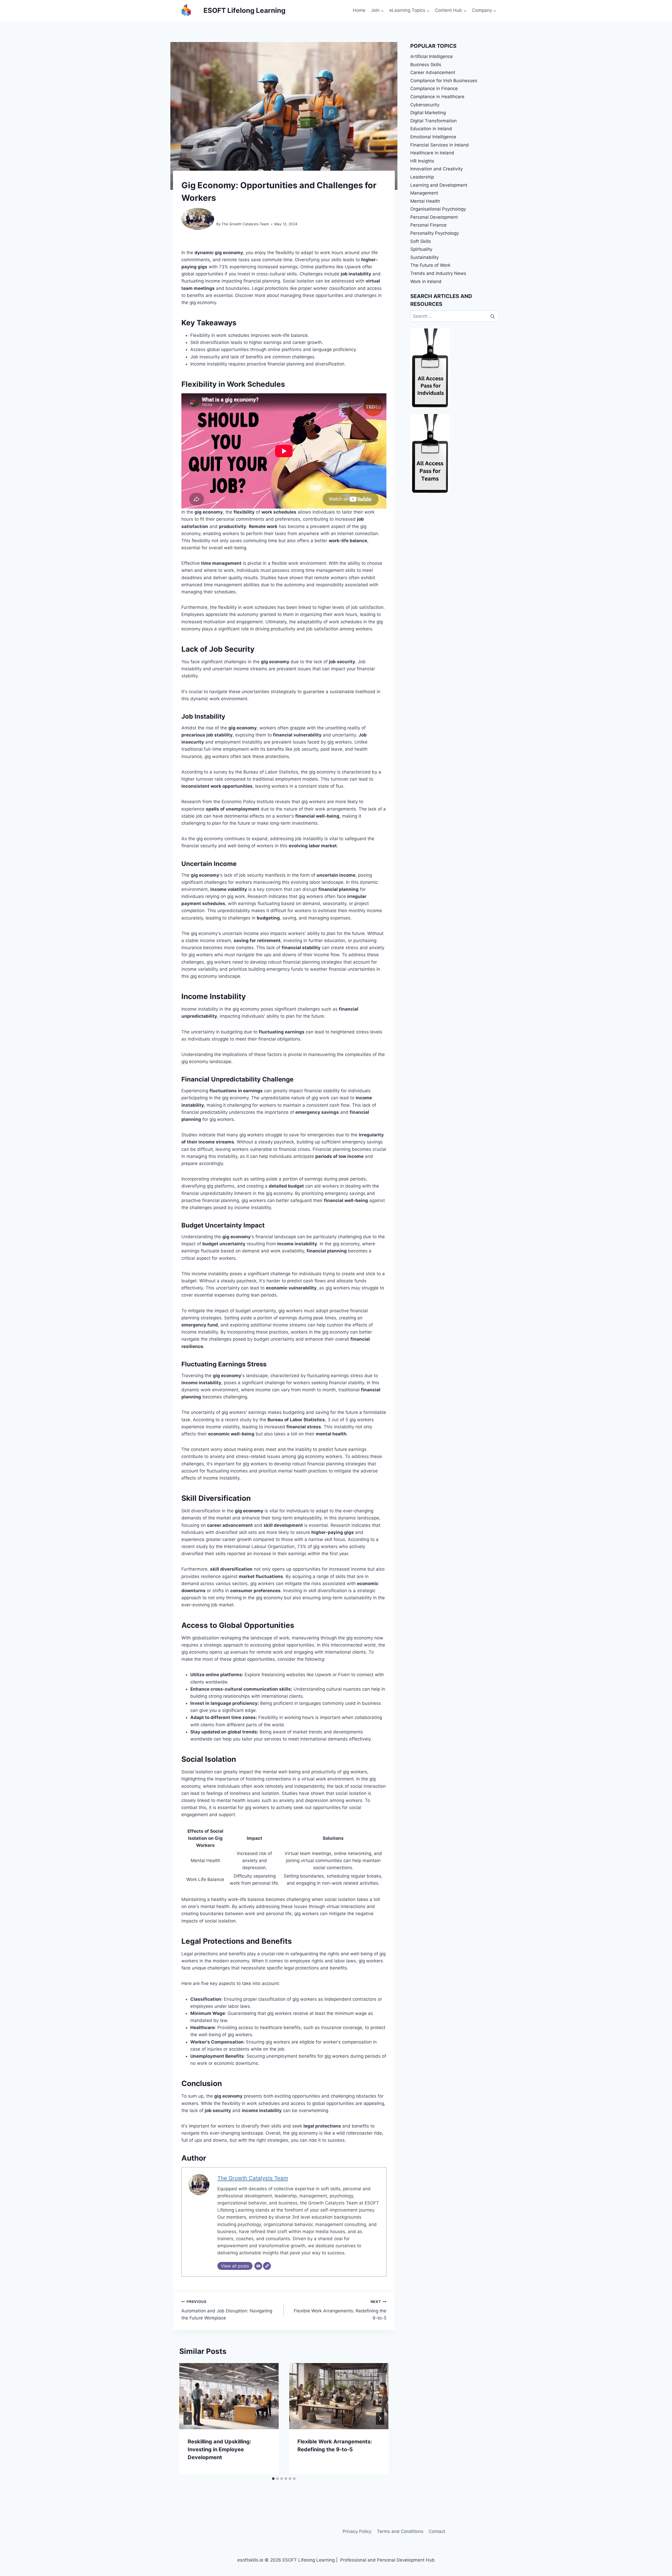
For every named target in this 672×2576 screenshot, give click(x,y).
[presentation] (229, 2396)
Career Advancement (433, 72)
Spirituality (421, 249)
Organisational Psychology (438, 209)
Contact (437, 2531)
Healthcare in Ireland (432, 153)
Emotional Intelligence (433, 137)
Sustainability (424, 257)
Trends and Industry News (438, 273)
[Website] (267, 2266)
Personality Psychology (435, 233)
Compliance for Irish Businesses (444, 81)
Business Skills (426, 65)
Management (424, 193)
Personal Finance (428, 225)
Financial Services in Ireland (440, 145)
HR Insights (422, 161)
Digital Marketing (428, 113)
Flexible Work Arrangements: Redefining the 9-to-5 (340, 2310)
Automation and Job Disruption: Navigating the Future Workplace (227, 2310)
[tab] (273, 2479)
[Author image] (198, 224)
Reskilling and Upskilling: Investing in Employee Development (219, 2449)
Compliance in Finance (434, 88)
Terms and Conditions (400, 2531)
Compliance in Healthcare (437, 97)
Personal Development (434, 217)
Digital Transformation (434, 121)
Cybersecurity (425, 105)
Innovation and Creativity (437, 169)
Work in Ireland (426, 281)
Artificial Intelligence (432, 56)
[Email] (258, 2266)
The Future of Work (430, 265)
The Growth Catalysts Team (245, 224)
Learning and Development (439, 185)
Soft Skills (421, 241)
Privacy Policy (357, 2531)
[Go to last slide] (188, 2418)
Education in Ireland (431, 129)
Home (359, 10)
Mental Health (425, 201)
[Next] (380, 2418)
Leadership (422, 177)
